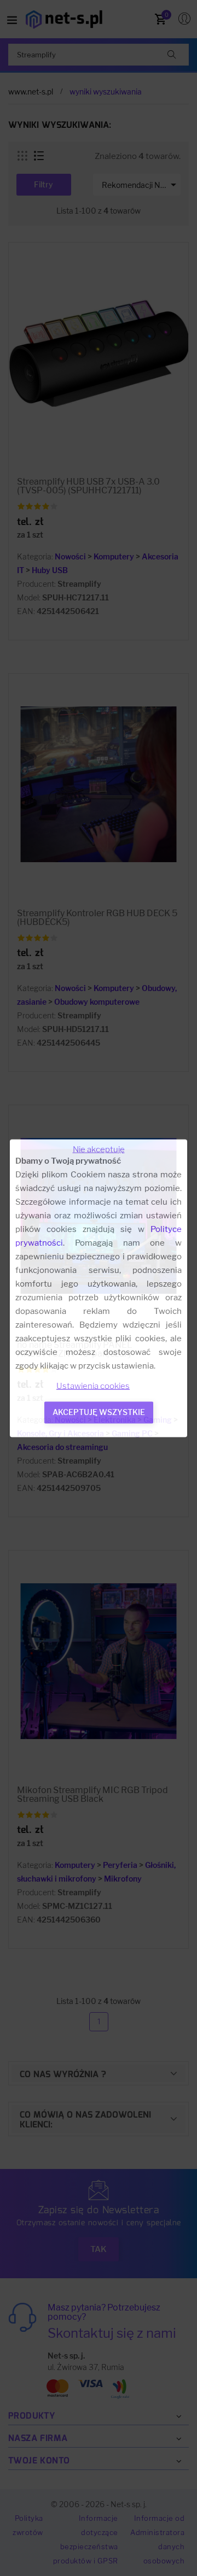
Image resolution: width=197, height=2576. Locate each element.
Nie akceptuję (99, 1149)
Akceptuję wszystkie (99, 1411)
